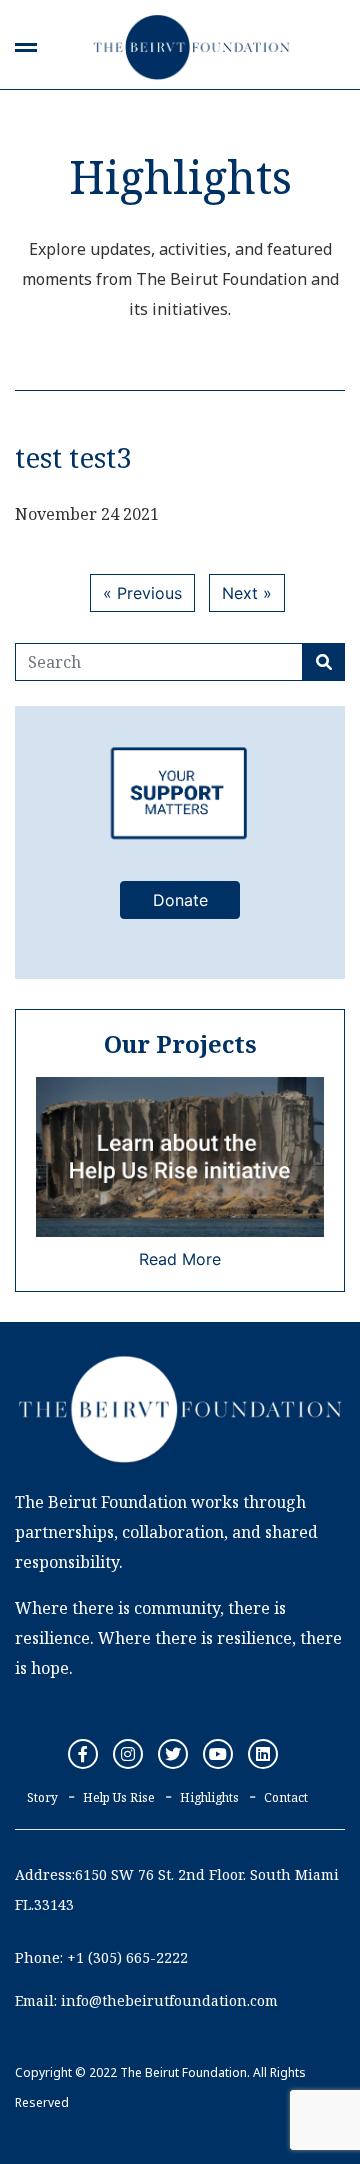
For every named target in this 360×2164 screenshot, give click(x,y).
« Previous (142, 593)
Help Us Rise (119, 1797)
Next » (247, 593)
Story (42, 1797)
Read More (180, 1259)
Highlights (209, 1797)
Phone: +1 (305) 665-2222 (101, 1957)
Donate (180, 900)
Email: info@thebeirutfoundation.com (146, 2000)
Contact (286, 1797)
